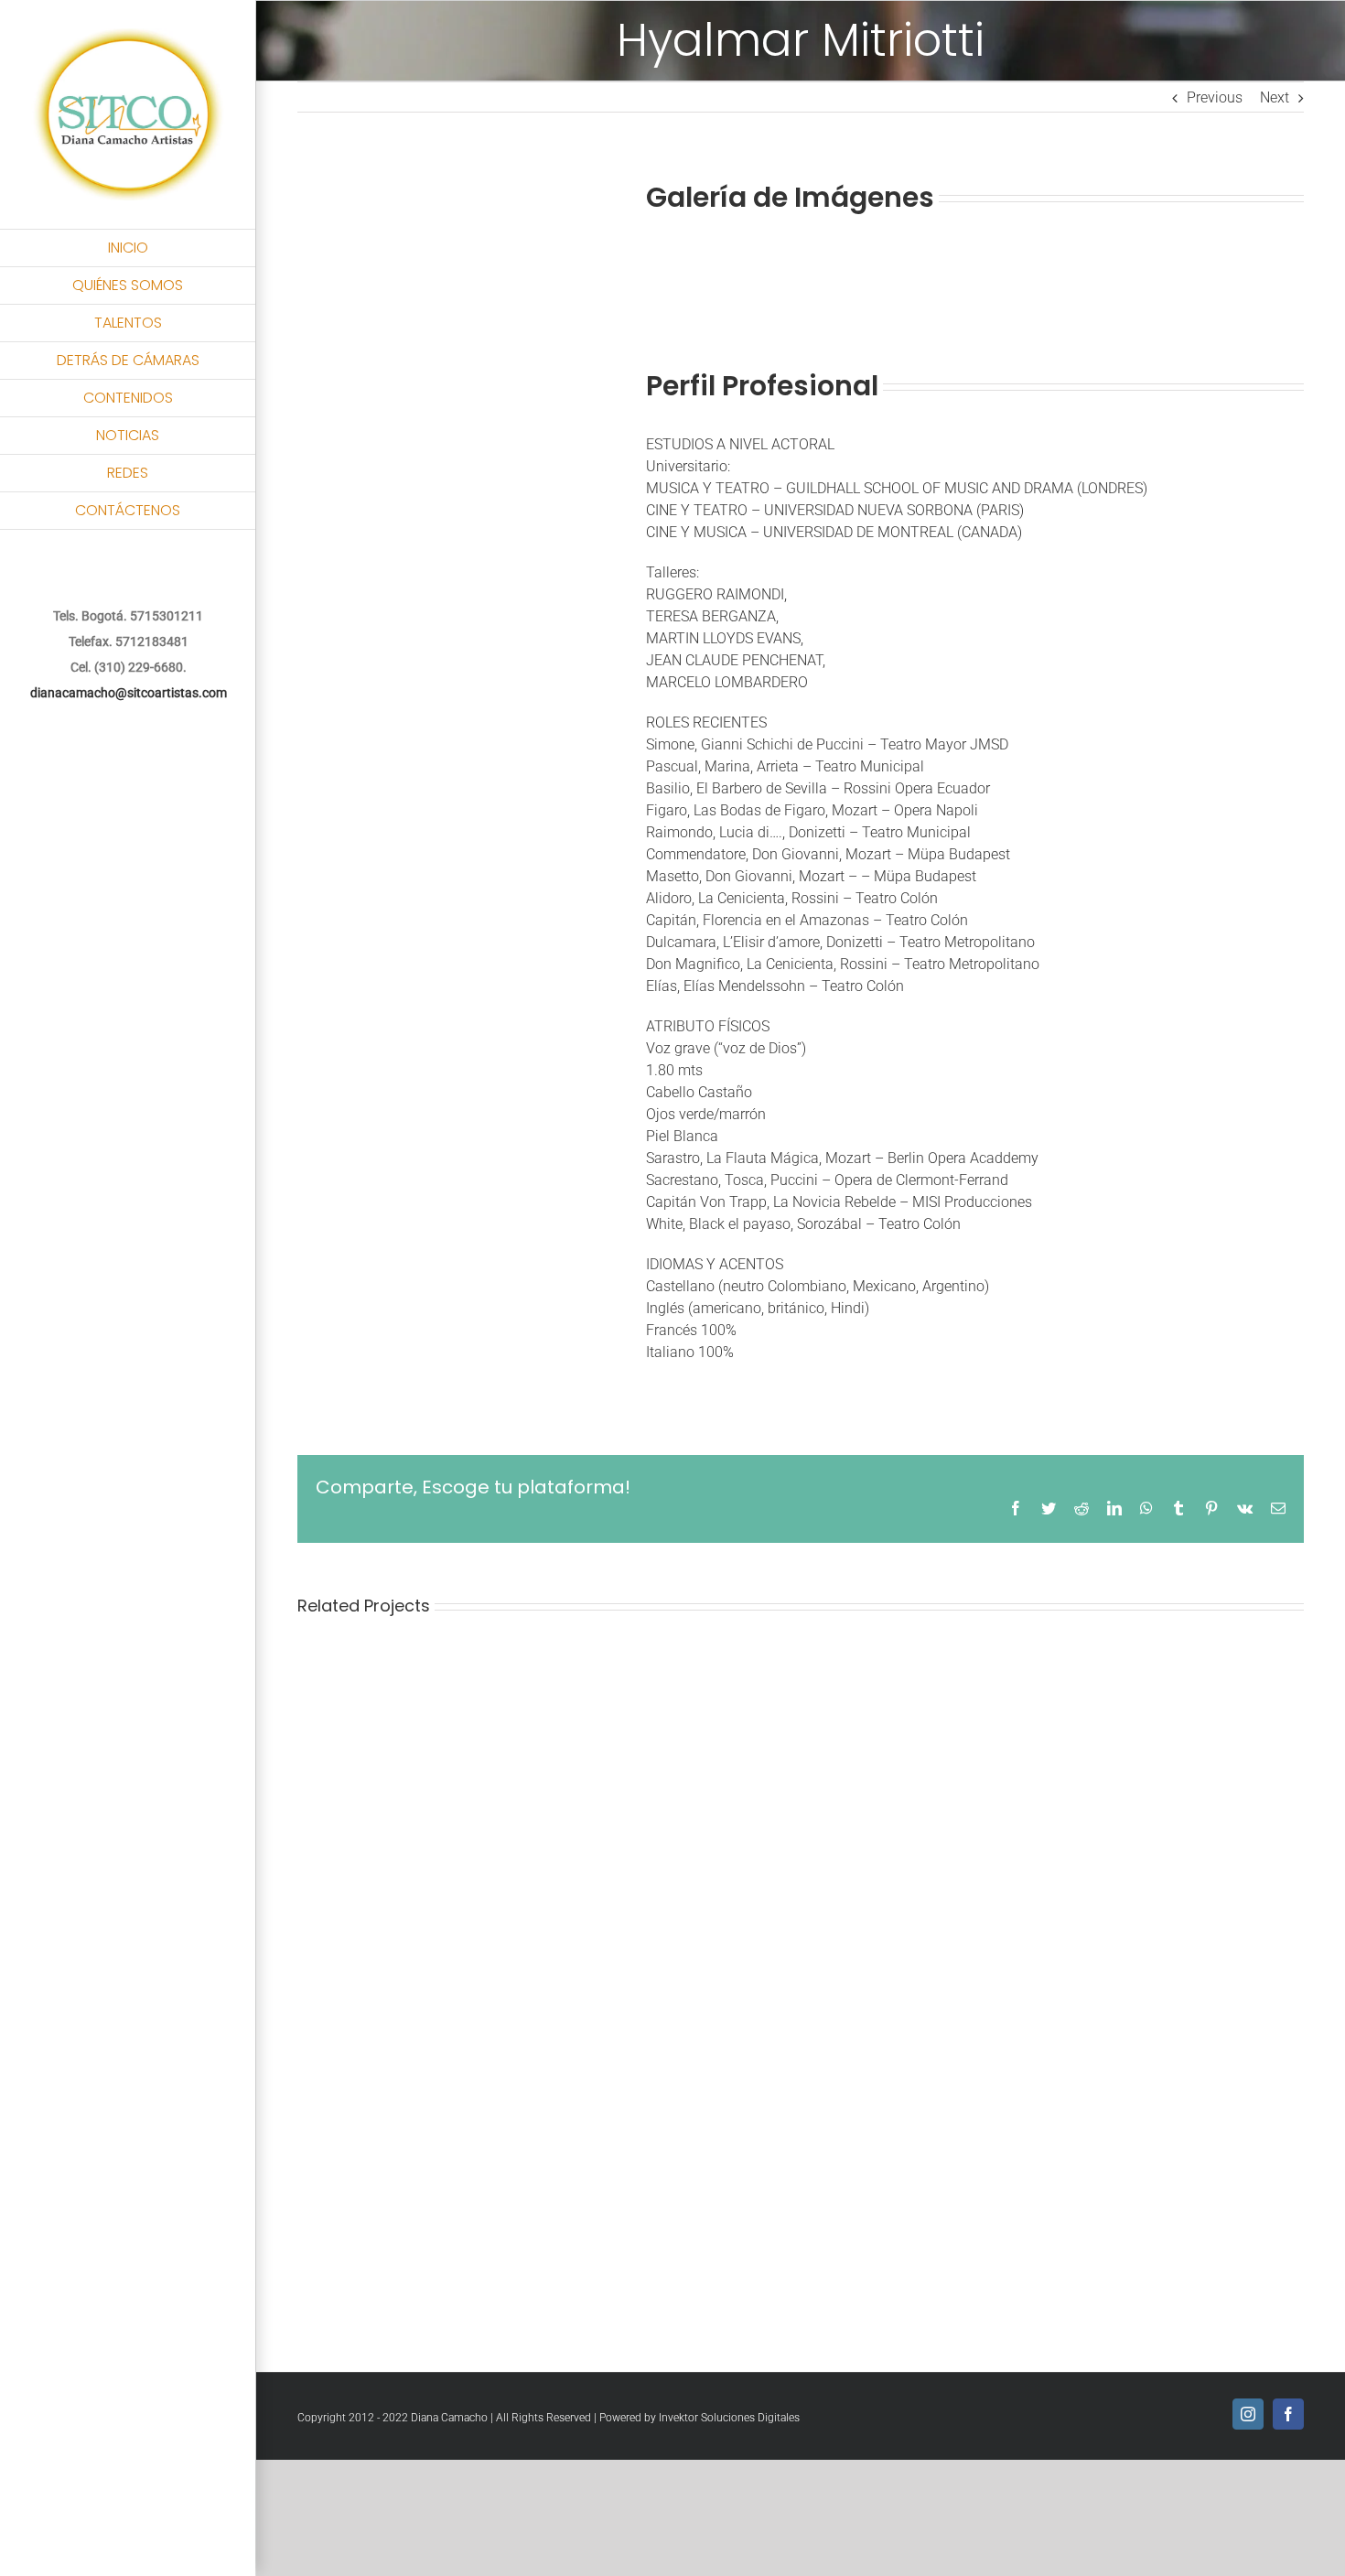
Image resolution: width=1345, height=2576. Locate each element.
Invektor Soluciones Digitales (729, 2418)
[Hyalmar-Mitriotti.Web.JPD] (408, 174)
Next (1275, 97)
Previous (1215, 97)
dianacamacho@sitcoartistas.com (129, 693)
